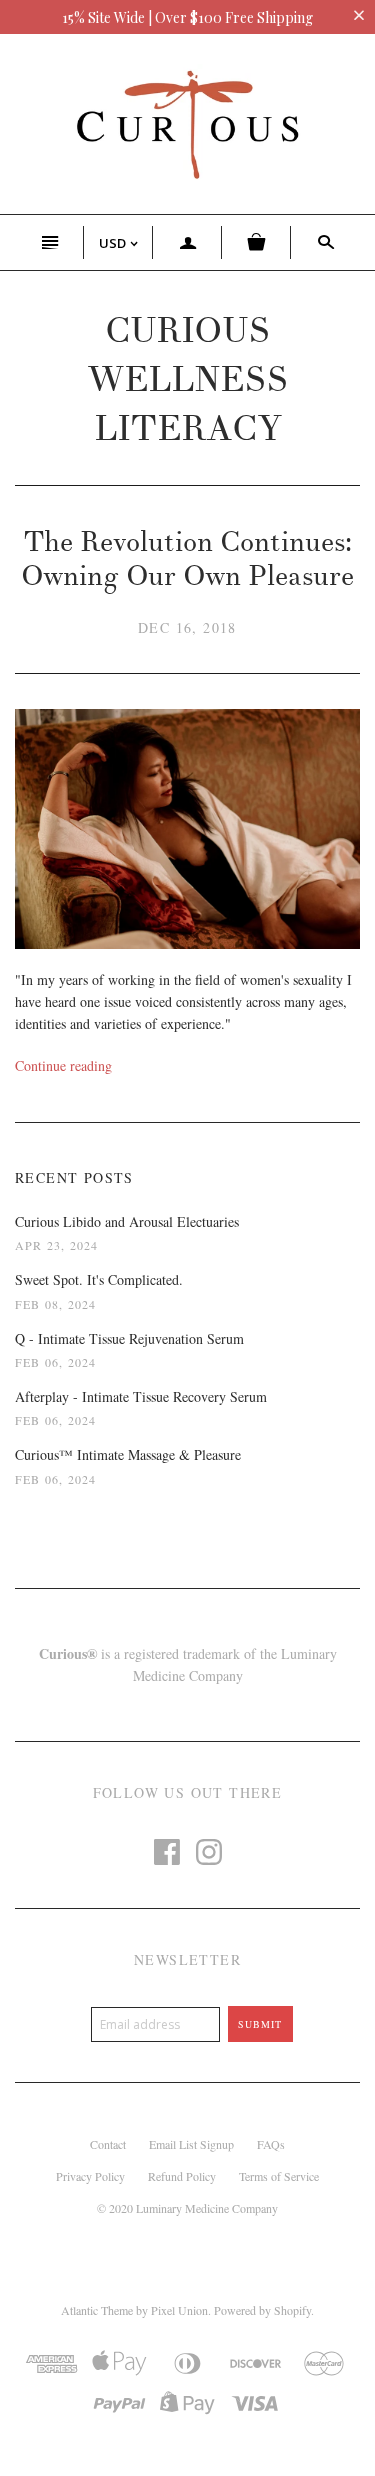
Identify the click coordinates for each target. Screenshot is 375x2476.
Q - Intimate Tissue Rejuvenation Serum (129, 1338)
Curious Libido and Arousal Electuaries (127, 1221)
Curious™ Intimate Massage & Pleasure (128, 1454)
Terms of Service (279, 2176)
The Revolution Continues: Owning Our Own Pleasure (187, 559)
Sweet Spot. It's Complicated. (99, 1279)
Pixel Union (179, 2310)
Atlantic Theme (97, 2310)
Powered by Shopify (262, 2310)
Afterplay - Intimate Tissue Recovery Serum (141, 1396)
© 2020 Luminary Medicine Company (187, 2208)
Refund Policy (182, 2176)
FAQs (271, 2144)
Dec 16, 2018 (187, 627)
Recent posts (74, 1177)
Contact (108, 2144)
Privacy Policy (90, 2176)
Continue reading (63, 1065)
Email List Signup (191, 2144)
